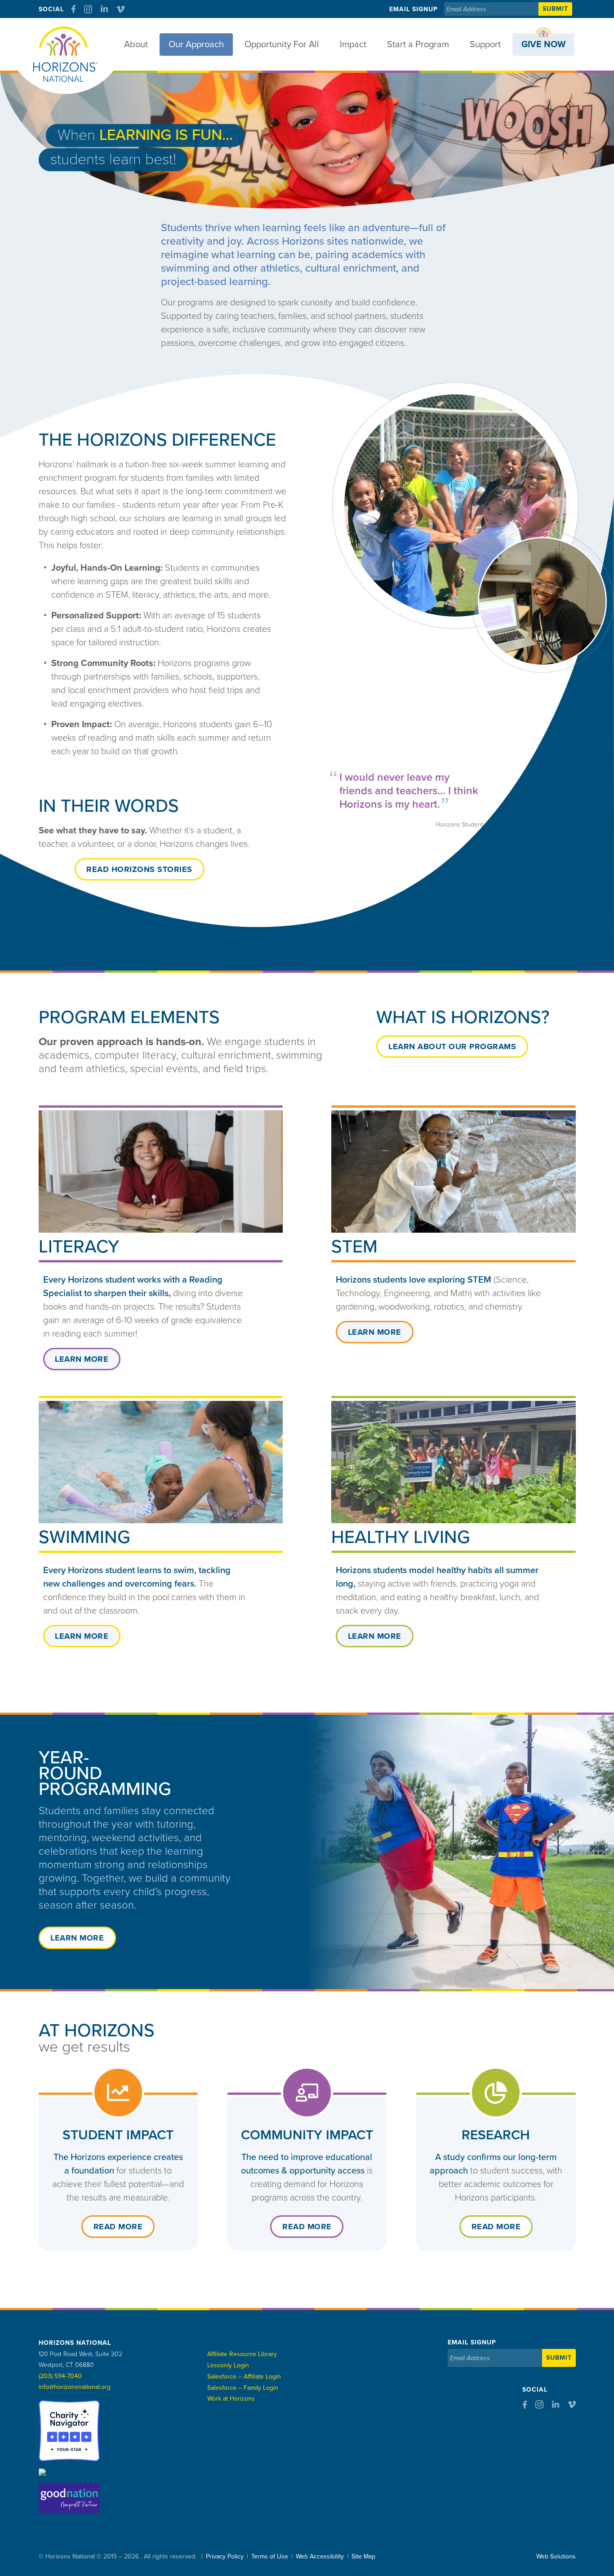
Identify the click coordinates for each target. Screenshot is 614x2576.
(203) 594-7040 (60, 2376)
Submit (555, 9)
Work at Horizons (231, 2399)
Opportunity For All (282, 45)
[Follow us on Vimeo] (120, 9)
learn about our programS (452, 1046)
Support (485, 45)
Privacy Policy (225, 2556)
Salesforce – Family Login (243, 2388)
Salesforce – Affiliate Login (244, 2377)
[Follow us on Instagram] (88, 9)
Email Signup (414, 9)
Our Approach (196, 45)
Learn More (82, 1359)
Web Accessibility (320, 2556)
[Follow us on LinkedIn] (104, 9)
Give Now (543, 45)
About (136, 45)
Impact (353, 45)
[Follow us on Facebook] (73, 9)
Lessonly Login (228, 2365)
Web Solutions (556, 2556)
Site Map (363, 2556)
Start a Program (418, 45)
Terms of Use (270, 2556)
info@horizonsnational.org (75, 2387)
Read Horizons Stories (139, 869)
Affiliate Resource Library (242, 2354)
